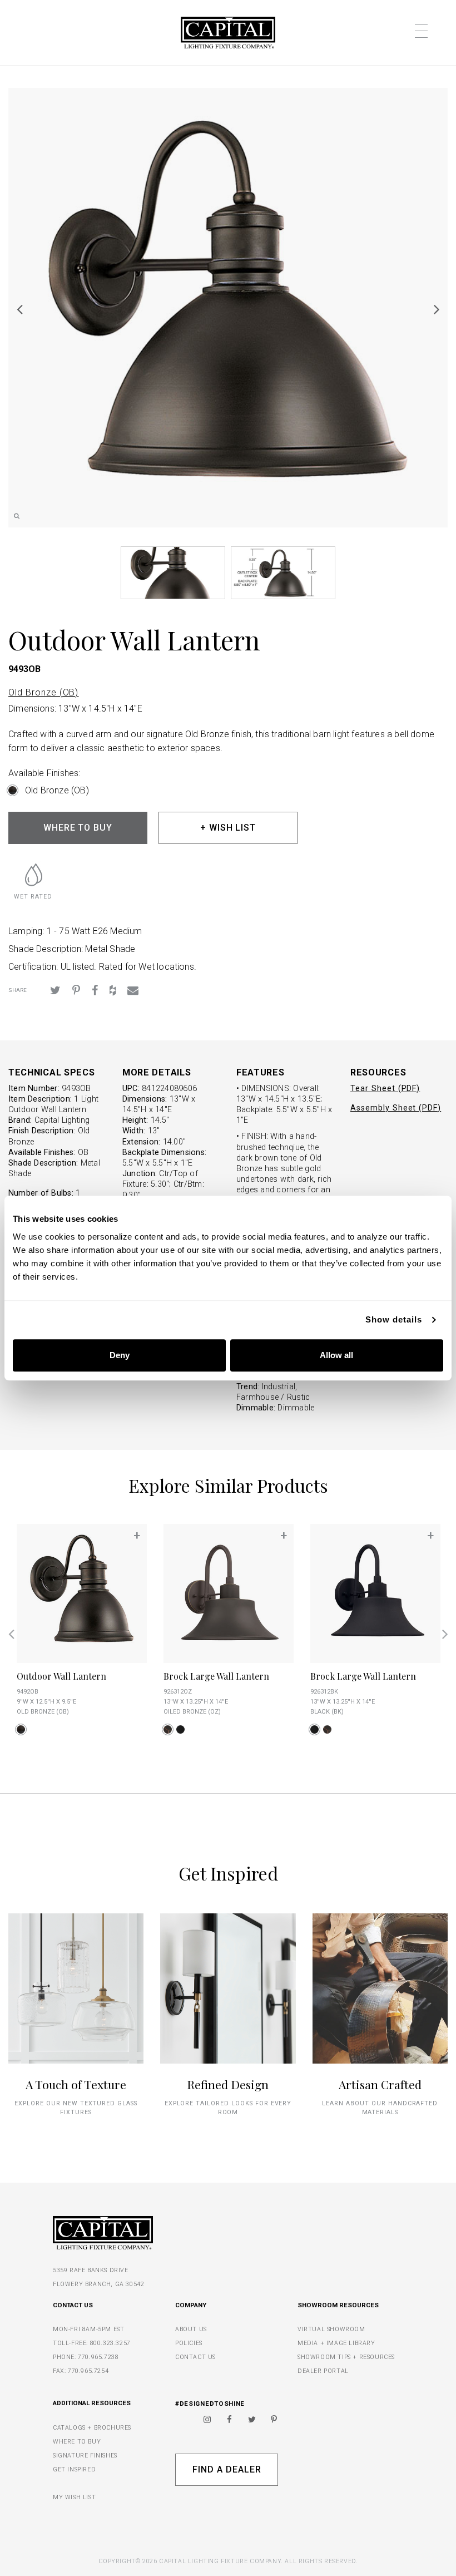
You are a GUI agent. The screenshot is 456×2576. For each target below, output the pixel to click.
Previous (19, 309)
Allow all (336, 1355)
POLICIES (189, 2343)
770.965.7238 (98, 2357)
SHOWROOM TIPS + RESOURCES (346, 2357)
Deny (120, 1355)
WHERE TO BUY (78, 828)
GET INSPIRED (74, 2469)
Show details (394, 1319)
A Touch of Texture (76, 2084)
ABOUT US (191, 2329)
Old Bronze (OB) (43, 692)
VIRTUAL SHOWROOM (331, 2329)
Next (437, 309)
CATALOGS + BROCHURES (92, 2428)
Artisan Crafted (380, 2084)
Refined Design (228, 2084)
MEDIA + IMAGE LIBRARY (336, 2343)
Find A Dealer (227, 2469)
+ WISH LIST (228, 828)
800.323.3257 (110, 2343)
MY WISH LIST (74, 2497)
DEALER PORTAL (323, 2371)
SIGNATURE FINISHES (85, 2456)
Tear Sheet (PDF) (385, 1089)
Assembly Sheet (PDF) (396, 1108)
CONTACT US (195, 2357)
